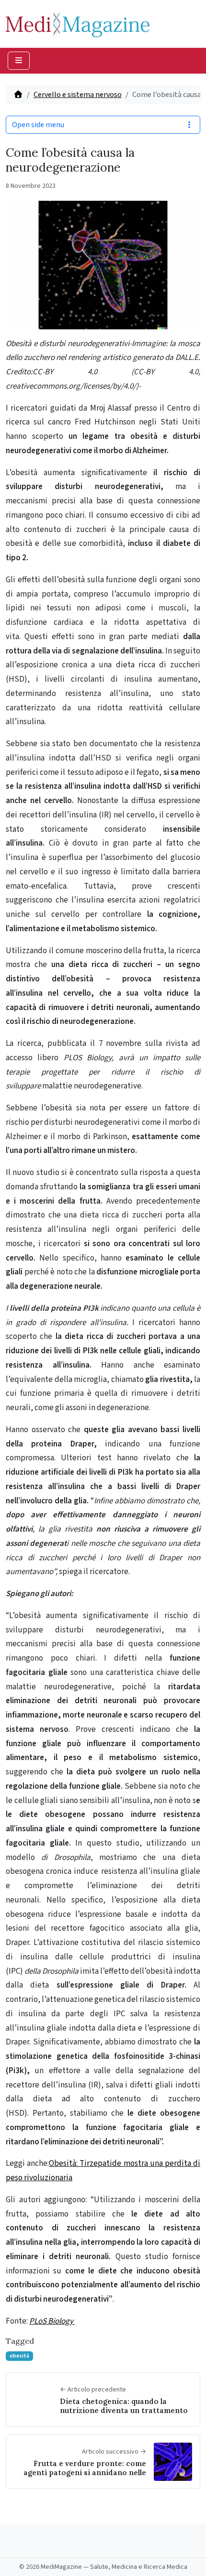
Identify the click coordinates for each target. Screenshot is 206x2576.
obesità (19, 2356)
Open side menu (38, 125)
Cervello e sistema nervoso (78, 95)
